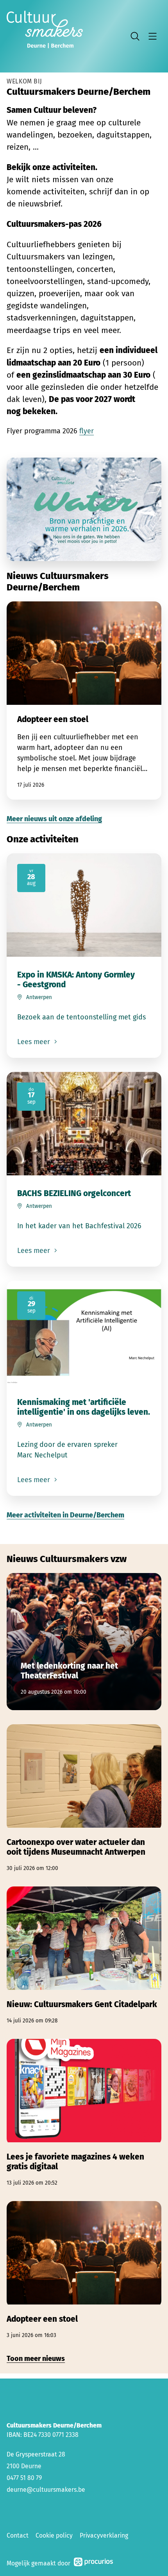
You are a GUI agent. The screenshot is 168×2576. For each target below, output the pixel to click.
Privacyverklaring (104, 2535)
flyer (87, 431)
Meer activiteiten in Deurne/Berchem (65, 1515)
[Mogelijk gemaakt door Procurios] (93, 2563)
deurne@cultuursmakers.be (46, 2490)
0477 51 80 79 (24, 2478)
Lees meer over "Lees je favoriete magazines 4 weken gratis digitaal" (84, 2113)
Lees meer (35, 1042)
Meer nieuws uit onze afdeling (54, 819)
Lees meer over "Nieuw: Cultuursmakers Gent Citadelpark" (84, 1956)
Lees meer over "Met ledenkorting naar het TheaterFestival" (84, 1642)
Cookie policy (54, 2535)
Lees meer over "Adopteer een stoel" (84, 701)
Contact (18, 2535)
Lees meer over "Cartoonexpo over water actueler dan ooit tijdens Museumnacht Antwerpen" (84, 1798)
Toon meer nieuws (36, 2359)
